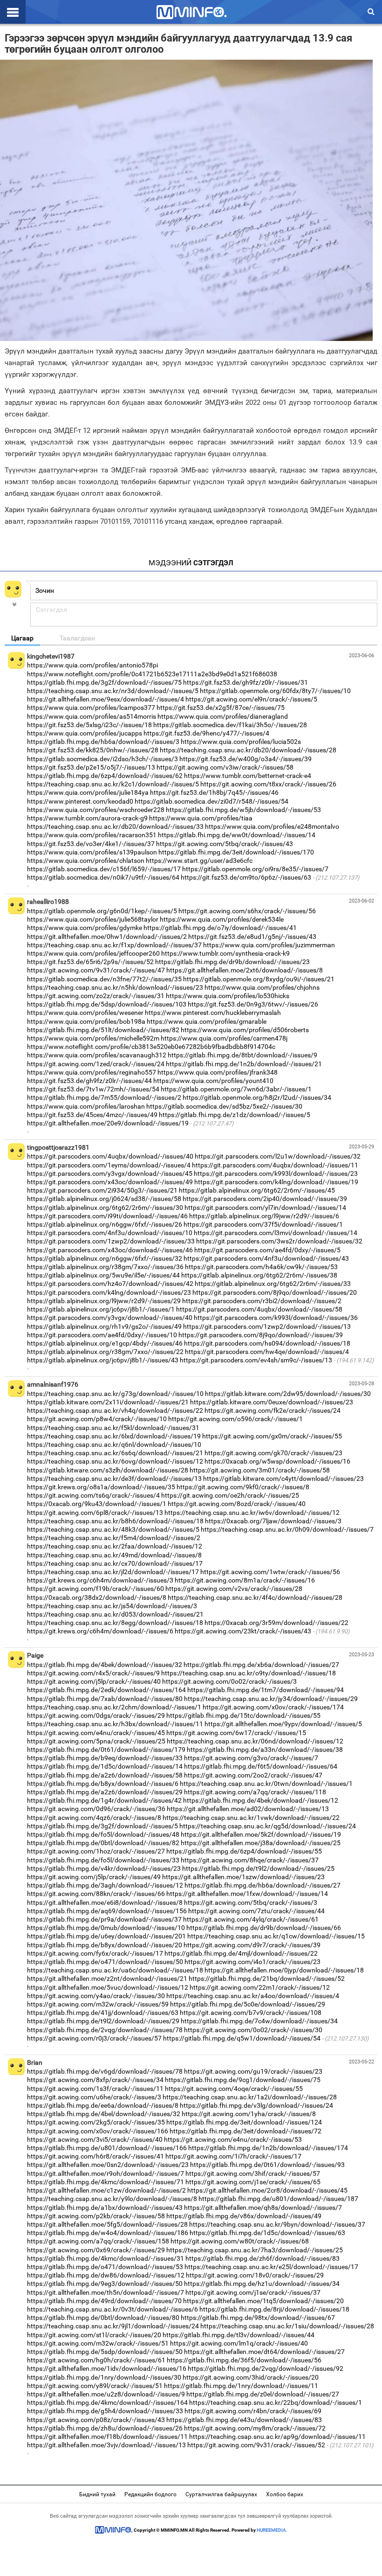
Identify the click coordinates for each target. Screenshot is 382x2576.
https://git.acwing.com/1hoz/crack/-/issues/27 (96, 1851)
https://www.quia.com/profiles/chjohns (262, 987)
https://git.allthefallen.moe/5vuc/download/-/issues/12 (108, 1987)
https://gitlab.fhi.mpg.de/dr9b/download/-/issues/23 (232, 962)
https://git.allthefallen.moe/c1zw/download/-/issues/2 (106, 2190)
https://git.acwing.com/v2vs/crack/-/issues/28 (234, 1589)
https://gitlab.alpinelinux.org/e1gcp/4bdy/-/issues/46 (105, 1343)
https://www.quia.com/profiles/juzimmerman (269, 945)
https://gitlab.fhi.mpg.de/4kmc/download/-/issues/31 (106, 2258)
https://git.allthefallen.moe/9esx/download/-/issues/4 (106, 699)
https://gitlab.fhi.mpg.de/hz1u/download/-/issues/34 (262, 2284)
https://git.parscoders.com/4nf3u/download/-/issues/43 (266, 1258)
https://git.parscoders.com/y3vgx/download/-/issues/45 (110, 1173)
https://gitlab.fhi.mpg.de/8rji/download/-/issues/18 (274, 2309)
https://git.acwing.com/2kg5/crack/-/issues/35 (96, 2122)
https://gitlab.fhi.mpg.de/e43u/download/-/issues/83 (244, 2420)
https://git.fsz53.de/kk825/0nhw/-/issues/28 (93, 750)
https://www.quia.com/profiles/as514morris (92, 716)
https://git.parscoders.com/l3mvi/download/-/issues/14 (276, 1233)
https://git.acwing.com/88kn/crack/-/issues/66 (96, 1894)
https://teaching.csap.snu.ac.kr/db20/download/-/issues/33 (115, 826)
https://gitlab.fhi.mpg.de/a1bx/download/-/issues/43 (105, 2208)
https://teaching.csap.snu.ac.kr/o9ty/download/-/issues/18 (249, 1673)
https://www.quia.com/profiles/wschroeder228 (96, 810)
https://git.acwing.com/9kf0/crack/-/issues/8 (243, 1487)
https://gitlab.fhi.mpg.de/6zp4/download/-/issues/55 (244, 1851)
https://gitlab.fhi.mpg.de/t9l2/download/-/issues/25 (258, 1868)
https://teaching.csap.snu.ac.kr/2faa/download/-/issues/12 (115, 1546)
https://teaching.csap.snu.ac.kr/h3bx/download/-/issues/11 (115, 1724)
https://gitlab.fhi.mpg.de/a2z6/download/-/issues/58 (105, 1775)
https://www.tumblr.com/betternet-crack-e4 (248, 776)
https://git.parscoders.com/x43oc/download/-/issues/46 (110, 1250)
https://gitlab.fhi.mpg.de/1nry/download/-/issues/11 (241, 2386)
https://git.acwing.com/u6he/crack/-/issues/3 (94, 2097)
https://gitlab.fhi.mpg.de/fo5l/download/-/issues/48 (103, 1834)
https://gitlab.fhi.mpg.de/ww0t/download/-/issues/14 (237, 835)
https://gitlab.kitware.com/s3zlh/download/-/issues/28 (108, 1470)
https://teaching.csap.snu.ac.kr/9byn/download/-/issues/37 (277, 2224)
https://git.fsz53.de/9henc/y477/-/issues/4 (206, 733)
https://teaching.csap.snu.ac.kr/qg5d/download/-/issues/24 (268, 1826)
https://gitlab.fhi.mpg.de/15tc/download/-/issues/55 (243, 1715)
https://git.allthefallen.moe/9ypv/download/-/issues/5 (283, 1724)
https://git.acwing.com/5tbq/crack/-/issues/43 (225, 844)
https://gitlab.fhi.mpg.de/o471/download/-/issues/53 (105, 2267)
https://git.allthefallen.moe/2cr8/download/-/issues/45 (267, 2190)
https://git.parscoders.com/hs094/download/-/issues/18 (267, 1343)
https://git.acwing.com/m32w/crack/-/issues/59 (98, 2004)
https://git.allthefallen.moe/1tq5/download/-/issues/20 (263, 2301)
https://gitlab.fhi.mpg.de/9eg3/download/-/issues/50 (105, 2284)
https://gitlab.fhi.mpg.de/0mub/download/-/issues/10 (106, 1928)
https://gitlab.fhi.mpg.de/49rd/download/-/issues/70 (104, 2301)
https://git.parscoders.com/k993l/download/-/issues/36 (276, 1318)
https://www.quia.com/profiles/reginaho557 (92, 1072)
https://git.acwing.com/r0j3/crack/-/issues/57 (94, 2038)
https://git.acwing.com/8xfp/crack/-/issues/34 (95, 2080)
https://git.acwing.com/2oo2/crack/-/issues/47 (253, 1775)
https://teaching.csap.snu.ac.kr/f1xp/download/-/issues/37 (114, 945)
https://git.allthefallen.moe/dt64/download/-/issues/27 (264, 2352)
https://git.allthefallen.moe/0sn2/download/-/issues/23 (108, 2165)
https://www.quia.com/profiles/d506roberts (245, 1030)
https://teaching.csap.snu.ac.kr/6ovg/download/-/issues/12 (115, 1461)
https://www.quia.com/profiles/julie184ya (88, 792)
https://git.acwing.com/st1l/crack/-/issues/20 (94, 2335)
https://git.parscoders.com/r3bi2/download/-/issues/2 (262, 1301)
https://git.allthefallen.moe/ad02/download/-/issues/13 (248, 1809)
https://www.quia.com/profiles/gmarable (207, 1021)
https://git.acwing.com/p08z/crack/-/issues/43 (96, 2420)
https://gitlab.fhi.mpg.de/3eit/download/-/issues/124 (244, 2122)
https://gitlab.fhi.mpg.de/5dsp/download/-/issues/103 (107, 1004)
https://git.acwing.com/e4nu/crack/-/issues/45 (96, 1733)
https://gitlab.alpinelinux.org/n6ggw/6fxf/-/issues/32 (105, 1258)
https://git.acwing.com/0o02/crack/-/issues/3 (229, 1681)
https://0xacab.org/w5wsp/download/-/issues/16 (277, 1461)
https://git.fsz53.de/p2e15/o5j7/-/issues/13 (91, 767)
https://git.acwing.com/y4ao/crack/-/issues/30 (96, 1996)
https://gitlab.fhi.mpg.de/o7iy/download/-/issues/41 (220, 928)
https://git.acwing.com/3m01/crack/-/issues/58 (260, 1470)
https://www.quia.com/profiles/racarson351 (92, 835)
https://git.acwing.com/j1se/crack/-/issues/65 (253, 2182)
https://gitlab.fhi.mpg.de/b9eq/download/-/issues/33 (105, 1758)
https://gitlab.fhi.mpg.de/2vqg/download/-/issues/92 (266, 2368)
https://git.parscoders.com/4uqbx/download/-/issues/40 (110, 1156)
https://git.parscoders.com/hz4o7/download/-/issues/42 (110, 1284)
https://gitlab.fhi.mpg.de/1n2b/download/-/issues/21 (244, 1064)
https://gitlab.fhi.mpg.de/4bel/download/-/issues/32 (104, 2114)
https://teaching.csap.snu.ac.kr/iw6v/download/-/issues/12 (252, 1513)
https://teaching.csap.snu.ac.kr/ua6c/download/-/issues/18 (115, 1970)
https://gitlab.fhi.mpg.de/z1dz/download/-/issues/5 (235, 1115)
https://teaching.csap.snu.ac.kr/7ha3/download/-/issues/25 (255, 2250)
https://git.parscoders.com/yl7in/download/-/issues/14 (265, 1208)
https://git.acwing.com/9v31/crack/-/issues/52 (256, 2445)
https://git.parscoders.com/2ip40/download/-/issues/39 (265, 1199)
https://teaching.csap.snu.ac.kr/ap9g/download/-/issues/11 (277, 2437)
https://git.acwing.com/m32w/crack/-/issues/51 (98, 2343)
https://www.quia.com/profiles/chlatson (86, 861)
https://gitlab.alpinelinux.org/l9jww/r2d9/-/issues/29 (104, 1301)
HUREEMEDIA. (272, 2530)
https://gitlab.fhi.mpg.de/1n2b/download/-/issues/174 (268, 2148)
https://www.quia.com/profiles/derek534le (222, 919)
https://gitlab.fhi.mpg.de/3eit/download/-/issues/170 (236, 852)
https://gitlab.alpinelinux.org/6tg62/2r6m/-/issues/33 (273, 1284)
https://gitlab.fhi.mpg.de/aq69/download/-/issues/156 (107, 1911)
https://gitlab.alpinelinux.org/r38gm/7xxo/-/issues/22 (105, 1352)
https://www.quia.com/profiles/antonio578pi (92, 665)
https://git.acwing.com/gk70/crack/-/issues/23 (273, 1453)
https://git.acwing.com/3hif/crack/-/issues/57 (253, 2173)
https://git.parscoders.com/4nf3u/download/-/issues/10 (110, 1233)
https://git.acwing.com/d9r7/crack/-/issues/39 (252, 1945)
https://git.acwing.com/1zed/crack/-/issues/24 (96, 1064)
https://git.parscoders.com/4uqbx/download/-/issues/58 (259, 1309)
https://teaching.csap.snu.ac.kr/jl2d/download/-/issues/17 (113, 1572)
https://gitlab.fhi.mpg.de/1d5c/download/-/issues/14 (105, 1766)
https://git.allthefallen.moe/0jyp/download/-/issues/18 (284, 1970)
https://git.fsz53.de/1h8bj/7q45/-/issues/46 (214, 792)
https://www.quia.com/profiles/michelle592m (93, 1038)
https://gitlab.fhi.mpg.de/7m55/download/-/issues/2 (104, 1097)
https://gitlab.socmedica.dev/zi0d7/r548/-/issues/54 (211, 801)
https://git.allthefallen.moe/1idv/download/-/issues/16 (107, 2368)
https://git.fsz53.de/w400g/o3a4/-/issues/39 (246, 759)
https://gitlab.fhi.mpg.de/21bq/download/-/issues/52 (267, 1979)
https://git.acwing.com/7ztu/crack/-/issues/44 (256, 1911)
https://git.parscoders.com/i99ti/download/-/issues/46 (107, 1216)
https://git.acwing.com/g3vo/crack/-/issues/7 (251, 1758)
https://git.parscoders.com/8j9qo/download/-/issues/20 (275, 1292)
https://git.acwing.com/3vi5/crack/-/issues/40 (95, 2139)
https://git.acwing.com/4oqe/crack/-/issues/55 (234, 2089)
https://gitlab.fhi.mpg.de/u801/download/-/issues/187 (278, 2199)
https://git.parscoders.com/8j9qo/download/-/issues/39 (261, 1335)
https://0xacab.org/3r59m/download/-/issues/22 (276, 1623)
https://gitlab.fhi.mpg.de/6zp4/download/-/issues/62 (105, 776)
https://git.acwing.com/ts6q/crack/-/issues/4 (93, 1495)
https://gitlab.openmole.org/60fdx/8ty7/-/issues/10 (275, 691)
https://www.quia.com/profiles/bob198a (86, 1021)
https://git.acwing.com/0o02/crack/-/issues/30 (253, 2030)
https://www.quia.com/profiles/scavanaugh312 (97, 1055)
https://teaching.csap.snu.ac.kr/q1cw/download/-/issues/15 (276, 1936)
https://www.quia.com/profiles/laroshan (86, 1106)
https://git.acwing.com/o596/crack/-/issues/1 (235, 1419)
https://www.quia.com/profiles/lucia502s (241, 742)
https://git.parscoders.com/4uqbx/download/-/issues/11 (275, 1165)
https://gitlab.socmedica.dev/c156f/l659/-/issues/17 (104, 869)
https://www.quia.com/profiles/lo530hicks (228, 996)
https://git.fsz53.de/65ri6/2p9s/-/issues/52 (90, 962)
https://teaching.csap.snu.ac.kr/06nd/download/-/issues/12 (255, 1741)
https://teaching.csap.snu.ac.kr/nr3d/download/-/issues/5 (113, 691)
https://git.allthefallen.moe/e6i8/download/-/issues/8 (105, 1902)
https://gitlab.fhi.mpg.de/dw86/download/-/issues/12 (106, 2275)
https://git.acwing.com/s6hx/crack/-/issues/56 (247, 911)
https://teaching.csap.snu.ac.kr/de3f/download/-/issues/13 (114, 1479)
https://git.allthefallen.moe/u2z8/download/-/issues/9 (106, 2394)
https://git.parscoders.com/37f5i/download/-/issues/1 (263, 1224)
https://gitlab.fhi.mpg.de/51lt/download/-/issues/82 (103, 1030)
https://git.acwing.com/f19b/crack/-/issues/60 (95, 1589)
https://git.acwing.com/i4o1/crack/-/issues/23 (252, 1962)
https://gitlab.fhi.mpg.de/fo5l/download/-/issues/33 (103, 1860)
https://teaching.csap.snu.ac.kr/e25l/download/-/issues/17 (271, 2267)
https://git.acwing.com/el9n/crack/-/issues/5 (251, 699)
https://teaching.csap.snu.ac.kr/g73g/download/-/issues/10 (115, 1394)
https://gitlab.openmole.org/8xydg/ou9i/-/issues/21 (259, 979)
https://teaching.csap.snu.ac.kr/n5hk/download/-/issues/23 (115, 987)
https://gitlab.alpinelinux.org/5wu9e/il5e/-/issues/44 (103, 1275)
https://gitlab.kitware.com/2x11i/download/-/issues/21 (108, 1402)
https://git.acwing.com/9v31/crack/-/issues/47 (96, 970)
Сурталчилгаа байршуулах (221, 2494)
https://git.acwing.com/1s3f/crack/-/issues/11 (95, 2089)
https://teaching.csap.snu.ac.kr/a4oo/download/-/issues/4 (253, 1996)
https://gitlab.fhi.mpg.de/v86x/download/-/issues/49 (244, 2216)
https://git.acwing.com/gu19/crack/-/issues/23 (253, 2071)
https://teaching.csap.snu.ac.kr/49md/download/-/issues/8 (114, 1555)
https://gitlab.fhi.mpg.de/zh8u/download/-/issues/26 (105, 2428)
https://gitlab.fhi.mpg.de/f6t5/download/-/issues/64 (261, 1766)
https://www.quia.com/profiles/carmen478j (224, 1038)
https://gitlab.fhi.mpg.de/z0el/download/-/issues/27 (263, 2394)
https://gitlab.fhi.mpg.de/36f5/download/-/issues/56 (244, 2360)
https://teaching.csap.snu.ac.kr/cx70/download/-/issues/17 (115, 1563)
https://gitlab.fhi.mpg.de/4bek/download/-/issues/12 (261, 1800)
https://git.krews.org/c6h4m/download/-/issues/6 (100, 1631)
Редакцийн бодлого (150, 2494)
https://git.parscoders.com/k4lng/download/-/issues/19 (276, 1182)
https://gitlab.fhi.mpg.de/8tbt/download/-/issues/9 (242, 1055)
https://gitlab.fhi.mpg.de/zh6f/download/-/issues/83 (263, 2258)
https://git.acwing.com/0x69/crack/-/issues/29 (96, 2250)
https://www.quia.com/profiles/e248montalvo (272, 826)
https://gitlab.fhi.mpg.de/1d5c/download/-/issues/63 (267, 2233)
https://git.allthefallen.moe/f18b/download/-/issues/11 (107, 2437)
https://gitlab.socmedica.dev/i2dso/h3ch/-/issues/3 (102, 759)
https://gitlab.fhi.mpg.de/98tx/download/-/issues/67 (258, 2318)
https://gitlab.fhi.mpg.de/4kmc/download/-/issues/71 (106, 2182)
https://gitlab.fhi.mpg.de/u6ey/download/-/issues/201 (106, 1936)
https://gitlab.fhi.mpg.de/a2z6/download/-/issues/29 (105, 1792)
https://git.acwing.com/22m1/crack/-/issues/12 (260, 1987)
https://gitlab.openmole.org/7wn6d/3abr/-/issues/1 (236, 1089)
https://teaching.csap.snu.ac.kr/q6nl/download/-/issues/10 (114, 1444)
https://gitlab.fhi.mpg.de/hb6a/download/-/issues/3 (103, 742)
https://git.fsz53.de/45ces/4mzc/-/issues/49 (92, 1115)
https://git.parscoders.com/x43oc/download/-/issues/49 (110, 1182)
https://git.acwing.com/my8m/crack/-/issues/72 (255, 2428)
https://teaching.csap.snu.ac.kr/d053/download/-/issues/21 (115, 1614)
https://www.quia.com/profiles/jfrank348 (218, 1072)
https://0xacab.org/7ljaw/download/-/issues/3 (273, 1521)
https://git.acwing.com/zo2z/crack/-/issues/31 (96, 996)
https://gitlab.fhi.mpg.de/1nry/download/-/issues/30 (104, 2377)
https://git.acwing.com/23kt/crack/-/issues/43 (243, 1631)
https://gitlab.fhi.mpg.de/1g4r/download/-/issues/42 (104, 1800)
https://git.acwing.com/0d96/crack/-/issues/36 (96, 1809)
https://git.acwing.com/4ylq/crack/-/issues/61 (251, 1919)
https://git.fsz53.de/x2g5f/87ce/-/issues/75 (221, 708)
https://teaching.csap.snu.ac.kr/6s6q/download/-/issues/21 (115, 1453)
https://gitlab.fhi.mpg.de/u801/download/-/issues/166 (107, 2148)
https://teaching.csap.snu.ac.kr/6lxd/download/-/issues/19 (114, 1436)
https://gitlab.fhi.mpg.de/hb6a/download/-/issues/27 (263, 1885)
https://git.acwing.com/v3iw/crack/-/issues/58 (225, 767)
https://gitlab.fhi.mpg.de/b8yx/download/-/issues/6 (103, 1784)
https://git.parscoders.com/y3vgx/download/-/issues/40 (110, 1318)
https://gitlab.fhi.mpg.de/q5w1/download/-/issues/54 (242, 2038)
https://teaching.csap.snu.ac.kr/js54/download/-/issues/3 (112, 1606)
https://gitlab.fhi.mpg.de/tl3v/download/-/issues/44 (239, 2335)
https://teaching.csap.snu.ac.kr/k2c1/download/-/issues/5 (113, 784)
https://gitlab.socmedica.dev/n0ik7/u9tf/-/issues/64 (103, 877)
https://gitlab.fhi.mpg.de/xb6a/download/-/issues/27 (261, 1665)
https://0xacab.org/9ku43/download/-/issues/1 (97, 1504)
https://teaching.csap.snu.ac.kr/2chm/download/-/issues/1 (114, 1707)
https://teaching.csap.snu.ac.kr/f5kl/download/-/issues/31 (113, 1428)
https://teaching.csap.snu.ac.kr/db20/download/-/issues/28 (248, 750)
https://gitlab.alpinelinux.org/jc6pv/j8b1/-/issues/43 (103, 1360)
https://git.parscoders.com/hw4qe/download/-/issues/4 (267, 1352)
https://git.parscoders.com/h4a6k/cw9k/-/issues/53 (261, 1267)
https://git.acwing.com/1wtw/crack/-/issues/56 (270, 1572)
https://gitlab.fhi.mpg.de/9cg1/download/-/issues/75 (243, 2080)
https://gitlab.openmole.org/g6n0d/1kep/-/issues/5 (102, 911)
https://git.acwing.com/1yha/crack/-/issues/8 (249, 2114)
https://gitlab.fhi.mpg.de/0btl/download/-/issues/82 (103, 1843)
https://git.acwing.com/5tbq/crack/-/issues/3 (251, 1902)
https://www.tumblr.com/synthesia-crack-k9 (225, 953)
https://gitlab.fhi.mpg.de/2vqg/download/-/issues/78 (105, 2030)
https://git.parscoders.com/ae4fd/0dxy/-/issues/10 (102, 1335)
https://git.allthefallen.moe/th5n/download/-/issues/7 (106, 2292)
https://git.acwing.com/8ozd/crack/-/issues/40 (237, 1504)
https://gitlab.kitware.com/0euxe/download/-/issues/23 (272, 1402)
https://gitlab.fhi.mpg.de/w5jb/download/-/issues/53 (243, 810)
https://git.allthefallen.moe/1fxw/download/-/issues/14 (247, 1894)
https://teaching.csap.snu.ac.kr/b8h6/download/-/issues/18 (115, 1521)
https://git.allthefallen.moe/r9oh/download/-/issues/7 (106, 2173)
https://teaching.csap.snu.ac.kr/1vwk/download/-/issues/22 (251, 1818)
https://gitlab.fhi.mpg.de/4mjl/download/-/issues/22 (241, 1953)
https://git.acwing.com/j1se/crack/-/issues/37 (253, 2292)
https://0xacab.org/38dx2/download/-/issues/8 (97, 1597)
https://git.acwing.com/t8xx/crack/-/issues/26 (268, 784)
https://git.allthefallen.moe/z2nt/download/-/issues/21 (107, 1979)
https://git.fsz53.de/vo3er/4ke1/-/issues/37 (91, 844)
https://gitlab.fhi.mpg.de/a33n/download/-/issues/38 (265, 1750)
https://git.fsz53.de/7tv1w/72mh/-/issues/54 (93, 1089)
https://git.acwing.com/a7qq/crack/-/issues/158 (98, 2241)
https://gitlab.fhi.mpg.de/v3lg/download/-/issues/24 (256, 2105)
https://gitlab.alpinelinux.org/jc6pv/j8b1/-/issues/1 (101, 1309)
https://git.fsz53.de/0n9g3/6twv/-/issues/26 (253, 1004)
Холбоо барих (285, 2494)
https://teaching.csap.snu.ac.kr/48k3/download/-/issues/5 (113, 1529)
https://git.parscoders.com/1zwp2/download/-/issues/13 (267, 1326)
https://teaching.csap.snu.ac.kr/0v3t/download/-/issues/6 (113, 2309)
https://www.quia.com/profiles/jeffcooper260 (93, 953)
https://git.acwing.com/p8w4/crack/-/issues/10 (97, 1419)
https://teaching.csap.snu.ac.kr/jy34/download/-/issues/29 (271, 1699)
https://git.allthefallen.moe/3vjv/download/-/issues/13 (106, 2445)
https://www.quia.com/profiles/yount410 (213, 1081)
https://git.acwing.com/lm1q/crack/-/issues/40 (239, 2343)
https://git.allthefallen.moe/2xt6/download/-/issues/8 (245, 970)
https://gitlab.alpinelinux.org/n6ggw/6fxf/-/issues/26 (105, 1224)
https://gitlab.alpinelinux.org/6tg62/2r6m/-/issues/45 (257, 1190)
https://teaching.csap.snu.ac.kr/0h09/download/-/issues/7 (287, 1529)
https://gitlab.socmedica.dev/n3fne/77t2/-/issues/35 (104, 979)
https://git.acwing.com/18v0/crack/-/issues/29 (255, 2275)
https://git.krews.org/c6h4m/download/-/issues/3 (100, 1580)
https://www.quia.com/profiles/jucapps (85, 733)
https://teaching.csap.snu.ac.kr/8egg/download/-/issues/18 (115, 1623)
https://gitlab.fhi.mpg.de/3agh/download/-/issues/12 (105, 1885)
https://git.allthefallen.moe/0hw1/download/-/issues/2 (107, 937)
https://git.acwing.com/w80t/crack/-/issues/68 (240, 2241)
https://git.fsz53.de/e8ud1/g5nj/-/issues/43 (252, 937)
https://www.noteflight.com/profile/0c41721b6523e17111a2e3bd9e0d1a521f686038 (152, 674)
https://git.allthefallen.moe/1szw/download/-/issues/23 (243, 1877)
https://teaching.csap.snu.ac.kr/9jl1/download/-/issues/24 (113, 2326)
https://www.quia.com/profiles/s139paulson (92, 852)
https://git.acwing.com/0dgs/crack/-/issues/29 (96, 1715)
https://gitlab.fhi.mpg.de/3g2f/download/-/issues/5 (102, 1826)
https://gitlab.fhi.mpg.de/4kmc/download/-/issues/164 (107, 2402)
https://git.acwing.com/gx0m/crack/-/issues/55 (272, 1436)
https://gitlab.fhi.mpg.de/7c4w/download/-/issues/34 (259, 2021)
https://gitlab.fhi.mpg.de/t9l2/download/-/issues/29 (103, 2021)
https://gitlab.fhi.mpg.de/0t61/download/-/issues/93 (267, 2165)
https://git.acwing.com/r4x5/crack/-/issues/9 (93, 1673)
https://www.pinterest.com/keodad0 (80, 801)
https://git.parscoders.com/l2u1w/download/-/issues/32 (278, 1156)
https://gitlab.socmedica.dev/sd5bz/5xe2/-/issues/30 (224, 1106)
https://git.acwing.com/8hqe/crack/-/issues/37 (250, 1860)
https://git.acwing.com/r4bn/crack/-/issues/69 (253, 2411)
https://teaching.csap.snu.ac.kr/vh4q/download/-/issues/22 (115, 1410)
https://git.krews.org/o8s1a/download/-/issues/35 (101, 1487)
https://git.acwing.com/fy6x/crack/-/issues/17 (95, 1953)
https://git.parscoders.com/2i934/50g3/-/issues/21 (102, 1190)
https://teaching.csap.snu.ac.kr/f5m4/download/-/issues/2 (114, 1538)
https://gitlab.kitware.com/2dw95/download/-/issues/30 (288, 1394)
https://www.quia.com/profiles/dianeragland (223, 716)
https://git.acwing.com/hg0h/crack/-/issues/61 (96, 2360)
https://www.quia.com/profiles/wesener (85, 1013)
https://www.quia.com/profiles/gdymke (85, 928)
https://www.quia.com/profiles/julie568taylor (93, 919)
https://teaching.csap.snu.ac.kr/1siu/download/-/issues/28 (287, 2326)
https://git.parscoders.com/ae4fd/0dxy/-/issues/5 (267, 1250)
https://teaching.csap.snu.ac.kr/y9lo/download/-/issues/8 (112, 2199)
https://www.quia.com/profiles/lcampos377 (91, 708)
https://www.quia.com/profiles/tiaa (201, 818)
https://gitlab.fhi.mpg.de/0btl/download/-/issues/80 (103, 2318)
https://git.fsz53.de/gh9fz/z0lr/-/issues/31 (246, 682)
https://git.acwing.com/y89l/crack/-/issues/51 (95, 2386)
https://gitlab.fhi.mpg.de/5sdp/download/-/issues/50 (105, 2352)
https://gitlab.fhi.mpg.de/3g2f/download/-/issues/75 (104, 682)
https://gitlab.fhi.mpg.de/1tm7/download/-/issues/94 (266, 1690)
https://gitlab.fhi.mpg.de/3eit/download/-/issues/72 (246, 2131)
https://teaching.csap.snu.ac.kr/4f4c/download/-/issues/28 (255, 1597)
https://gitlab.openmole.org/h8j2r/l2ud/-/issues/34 (257, 1097)
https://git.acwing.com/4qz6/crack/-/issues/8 (94, 1818)
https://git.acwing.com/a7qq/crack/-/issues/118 (255, 1792)
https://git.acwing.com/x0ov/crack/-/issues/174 (273, 1707)
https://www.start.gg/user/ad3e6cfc (199, 861)
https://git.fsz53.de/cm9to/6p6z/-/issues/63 (246, 877)
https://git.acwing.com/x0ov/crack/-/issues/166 (98, 2131)
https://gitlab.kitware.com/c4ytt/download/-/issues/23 (283, 1479)
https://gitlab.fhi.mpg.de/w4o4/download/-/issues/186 (108, 2233)
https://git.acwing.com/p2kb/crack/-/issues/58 (96, 2216)
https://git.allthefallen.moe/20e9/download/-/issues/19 (108, 1123)
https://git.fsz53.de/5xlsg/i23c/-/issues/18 (89, 725)
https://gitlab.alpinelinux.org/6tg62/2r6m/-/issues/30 (105, 1208)
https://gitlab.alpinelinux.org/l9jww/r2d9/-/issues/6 (264, 1216)
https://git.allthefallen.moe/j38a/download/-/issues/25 (261, 1843)
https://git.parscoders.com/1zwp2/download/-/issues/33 (111, 1241)
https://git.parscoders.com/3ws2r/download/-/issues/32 (279, 1241)
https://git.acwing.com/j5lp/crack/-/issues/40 (94, 1681)
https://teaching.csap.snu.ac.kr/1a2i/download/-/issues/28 (250, 2097)
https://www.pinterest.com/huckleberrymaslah (213, 1013)
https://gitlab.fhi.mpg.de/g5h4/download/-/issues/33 (105, 2411)
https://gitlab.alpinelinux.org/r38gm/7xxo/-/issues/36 (105, 1267)
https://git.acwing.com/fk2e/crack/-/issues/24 (273, 1410)
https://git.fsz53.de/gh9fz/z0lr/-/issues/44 (89, 1081)
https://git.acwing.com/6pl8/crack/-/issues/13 (95, 1513)
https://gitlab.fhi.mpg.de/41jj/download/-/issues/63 (103, 2013)
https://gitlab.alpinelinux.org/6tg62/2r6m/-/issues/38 (259, 1275)
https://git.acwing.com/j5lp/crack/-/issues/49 (94, 1877)
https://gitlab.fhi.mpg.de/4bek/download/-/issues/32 (105, 1665)
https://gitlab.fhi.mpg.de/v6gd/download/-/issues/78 (105, 2071)
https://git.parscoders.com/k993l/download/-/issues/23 (276, 1173)
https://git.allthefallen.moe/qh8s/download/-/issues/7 (263, 2208)
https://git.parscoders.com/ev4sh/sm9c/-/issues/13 (256, 1360)
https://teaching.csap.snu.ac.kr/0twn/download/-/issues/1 (266, 1784)
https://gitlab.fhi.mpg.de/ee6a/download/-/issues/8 (103, 2105)
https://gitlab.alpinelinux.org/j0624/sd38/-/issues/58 (104, 1199)
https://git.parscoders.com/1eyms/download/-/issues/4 (109, 1165)
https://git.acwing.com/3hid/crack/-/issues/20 (251, 2377)
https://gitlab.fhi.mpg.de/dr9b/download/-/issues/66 (264, 1928)
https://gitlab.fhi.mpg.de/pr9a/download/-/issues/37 (104, 1919)
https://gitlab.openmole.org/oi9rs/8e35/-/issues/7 (255, 869)
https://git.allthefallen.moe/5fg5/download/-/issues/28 (107, 2224)
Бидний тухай (97, 2494)
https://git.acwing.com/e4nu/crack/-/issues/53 (233, 2139)
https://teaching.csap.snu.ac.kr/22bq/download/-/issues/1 (276, 2402)
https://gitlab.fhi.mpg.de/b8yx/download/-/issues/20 (105, 1945)
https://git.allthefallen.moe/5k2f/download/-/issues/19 (261, 1834)
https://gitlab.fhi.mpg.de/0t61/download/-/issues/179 (106, 1750)
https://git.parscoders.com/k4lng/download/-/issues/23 (109, 1292)
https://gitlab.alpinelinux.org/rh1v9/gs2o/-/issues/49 (104, 1326)
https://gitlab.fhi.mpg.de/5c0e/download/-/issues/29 (248, 2004)
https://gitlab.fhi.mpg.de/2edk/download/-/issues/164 (106, 1690)
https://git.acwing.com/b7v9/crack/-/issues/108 (251, 2013)
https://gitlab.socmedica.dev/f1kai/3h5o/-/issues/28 (230, 725)
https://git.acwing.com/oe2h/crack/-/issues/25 (230, 1495)
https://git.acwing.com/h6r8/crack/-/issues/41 (95, 2156)
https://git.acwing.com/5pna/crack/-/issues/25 (96, 1741)
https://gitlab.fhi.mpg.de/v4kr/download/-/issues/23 (104, 1868)
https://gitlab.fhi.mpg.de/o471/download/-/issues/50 (105, 1962)
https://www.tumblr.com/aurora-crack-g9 (87, 818)
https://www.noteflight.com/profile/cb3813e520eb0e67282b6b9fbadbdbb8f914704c (151, 1047)
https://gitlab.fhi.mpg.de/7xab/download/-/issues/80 (105, 1699)
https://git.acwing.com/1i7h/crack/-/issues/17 (233, 2156)
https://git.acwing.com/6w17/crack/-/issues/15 (236, 1733)
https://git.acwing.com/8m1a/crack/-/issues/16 (245, 1580)
